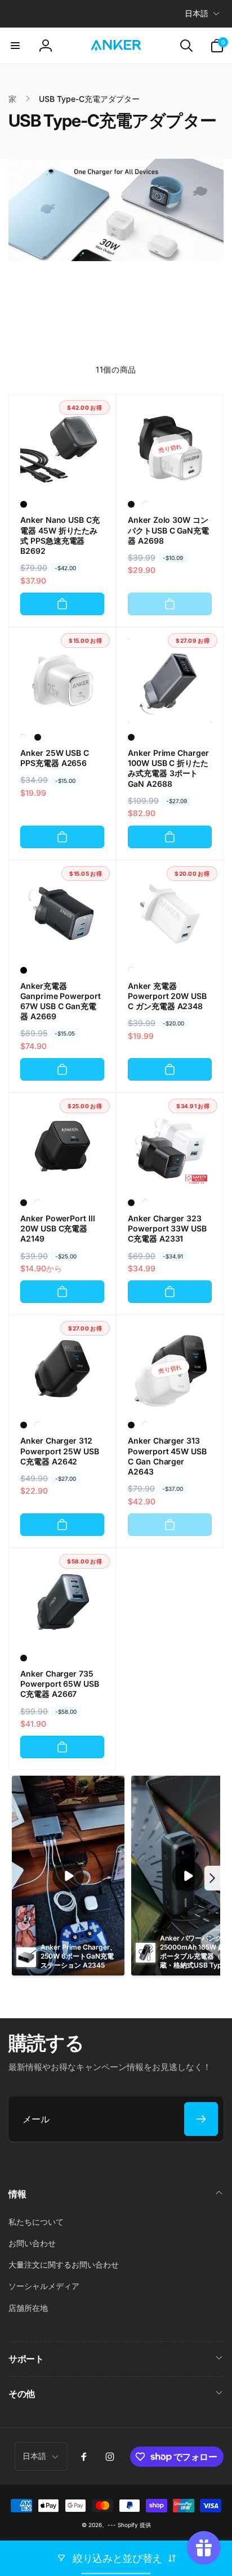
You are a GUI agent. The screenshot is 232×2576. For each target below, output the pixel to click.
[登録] (201, 2119)
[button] (15, 46)
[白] (145, 504)
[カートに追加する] (62, 604)
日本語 (197, 13)
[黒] (24, 504)
